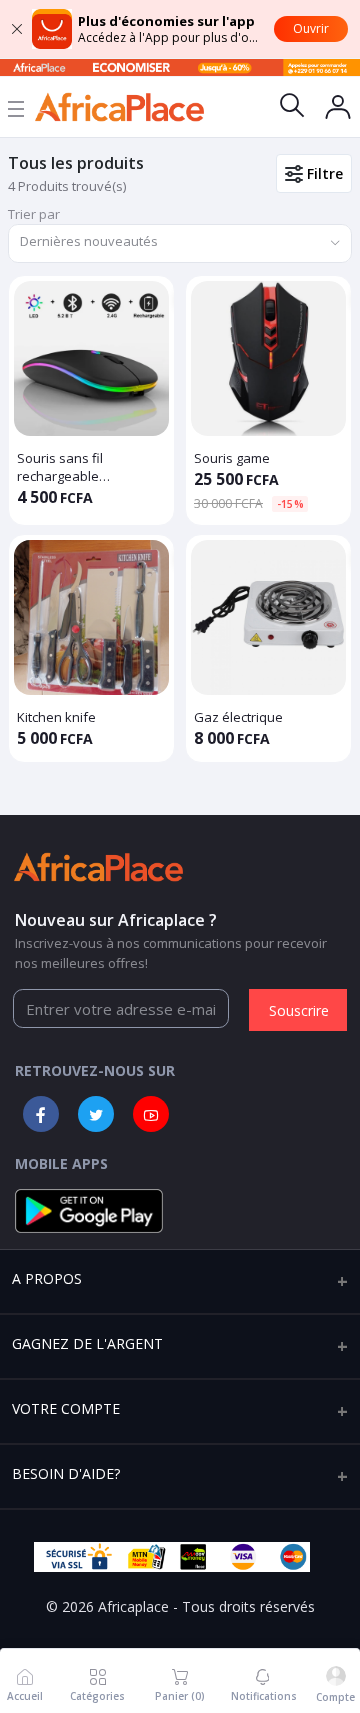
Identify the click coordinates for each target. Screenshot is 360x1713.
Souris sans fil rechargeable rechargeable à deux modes (80, 467)
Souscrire (299, 1010)
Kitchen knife (56, 717)
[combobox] (180, 243)
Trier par (34, 214)
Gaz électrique (238, 717)
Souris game (232, 458)
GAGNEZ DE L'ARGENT (87, 1343)
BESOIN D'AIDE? (66, 1473)
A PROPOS (47, 1278)
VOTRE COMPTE (66, 1408)
